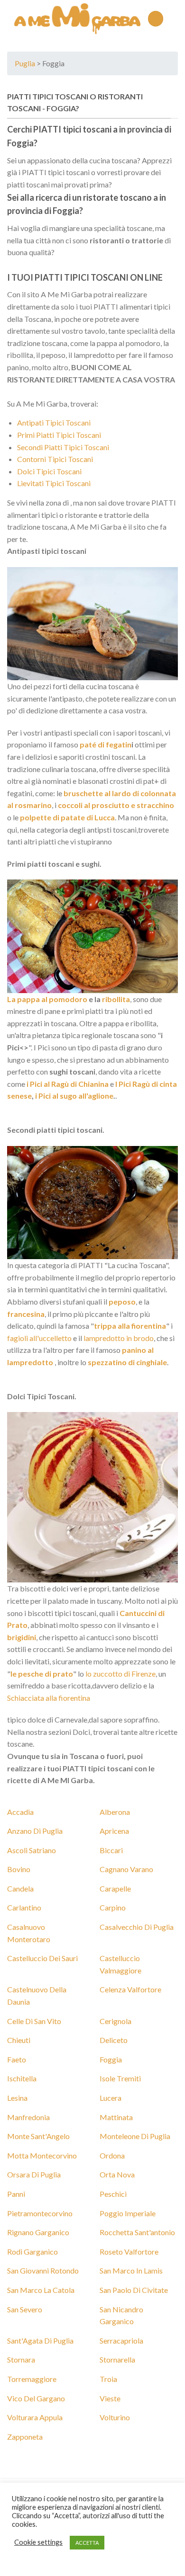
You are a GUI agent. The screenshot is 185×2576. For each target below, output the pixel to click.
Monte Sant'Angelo (38, 2136)
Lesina (17, 2098)
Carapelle (115, 1888)
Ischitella (22, 2078)
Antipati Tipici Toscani (54, 422)
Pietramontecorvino (40, 2213)
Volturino (115, 2417)
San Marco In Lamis (131, 2270)
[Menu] (156, 19)
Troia (108, 2379)
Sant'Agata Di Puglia (40, 2341)
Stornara (21, 2359)
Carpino (113, 1907)
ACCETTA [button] (87, 2543)
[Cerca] (174, 18)
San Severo (25, 2309)
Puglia (25, 63)
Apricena (114, 1831)
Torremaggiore (32, 2379)
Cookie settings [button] (38, 2542)
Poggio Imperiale (128, 2213)
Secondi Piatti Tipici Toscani (63, 447)
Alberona (115, 1812)
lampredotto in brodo (119, 1338)
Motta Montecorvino (42, 2155)
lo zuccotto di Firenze (120, 1674)
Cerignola (116, 2021)
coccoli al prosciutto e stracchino (116, 805)
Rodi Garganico (32, 2252)
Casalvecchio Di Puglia (137, 1927)
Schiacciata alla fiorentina (49, 1698)
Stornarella (117, 2359)
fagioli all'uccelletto (39, 1338)
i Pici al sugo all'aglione (74, 1096)
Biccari (111, 1850)
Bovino (19, 1869)
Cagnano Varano (126, 1869)
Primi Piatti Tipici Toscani (59, 435)
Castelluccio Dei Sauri (42, 1958)
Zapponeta (25, 2437)
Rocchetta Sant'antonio (137, 2232)
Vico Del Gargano (36, 2398)
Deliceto (114, 2040)
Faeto (17, 2059)
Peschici (113, 2194)
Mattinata (116, 2117)
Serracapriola (121, 2341)
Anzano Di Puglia (35, 1831)
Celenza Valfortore (130, 1989)
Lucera (111, 2098)
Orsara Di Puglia (34, 2174)
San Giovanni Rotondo (43, 2270)
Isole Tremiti (120, 2078)
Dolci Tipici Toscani (49, 471)
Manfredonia (28, 2117)
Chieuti (19, 2040)
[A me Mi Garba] (77, 18)
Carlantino (24, 1907)
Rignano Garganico (38, 2232)
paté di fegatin (105, 744)
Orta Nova (117, 2174)
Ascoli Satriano (32, 1850)
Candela (20, 1888)
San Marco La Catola (41, 2290)
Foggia (61, 108)
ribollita (116, 999)
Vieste (110, 2398)
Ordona (112, 2155)
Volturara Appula (35, 2417)
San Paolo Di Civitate (134, 2290)
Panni (16, 2194)
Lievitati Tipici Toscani (54, 483)
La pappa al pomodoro (47, 999)
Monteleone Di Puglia (135, 2136)
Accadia (20, 1812)
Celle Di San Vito (34, 2021)
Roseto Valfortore (129, 2252)
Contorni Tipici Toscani (55, 459)
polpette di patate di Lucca (67, 817)
